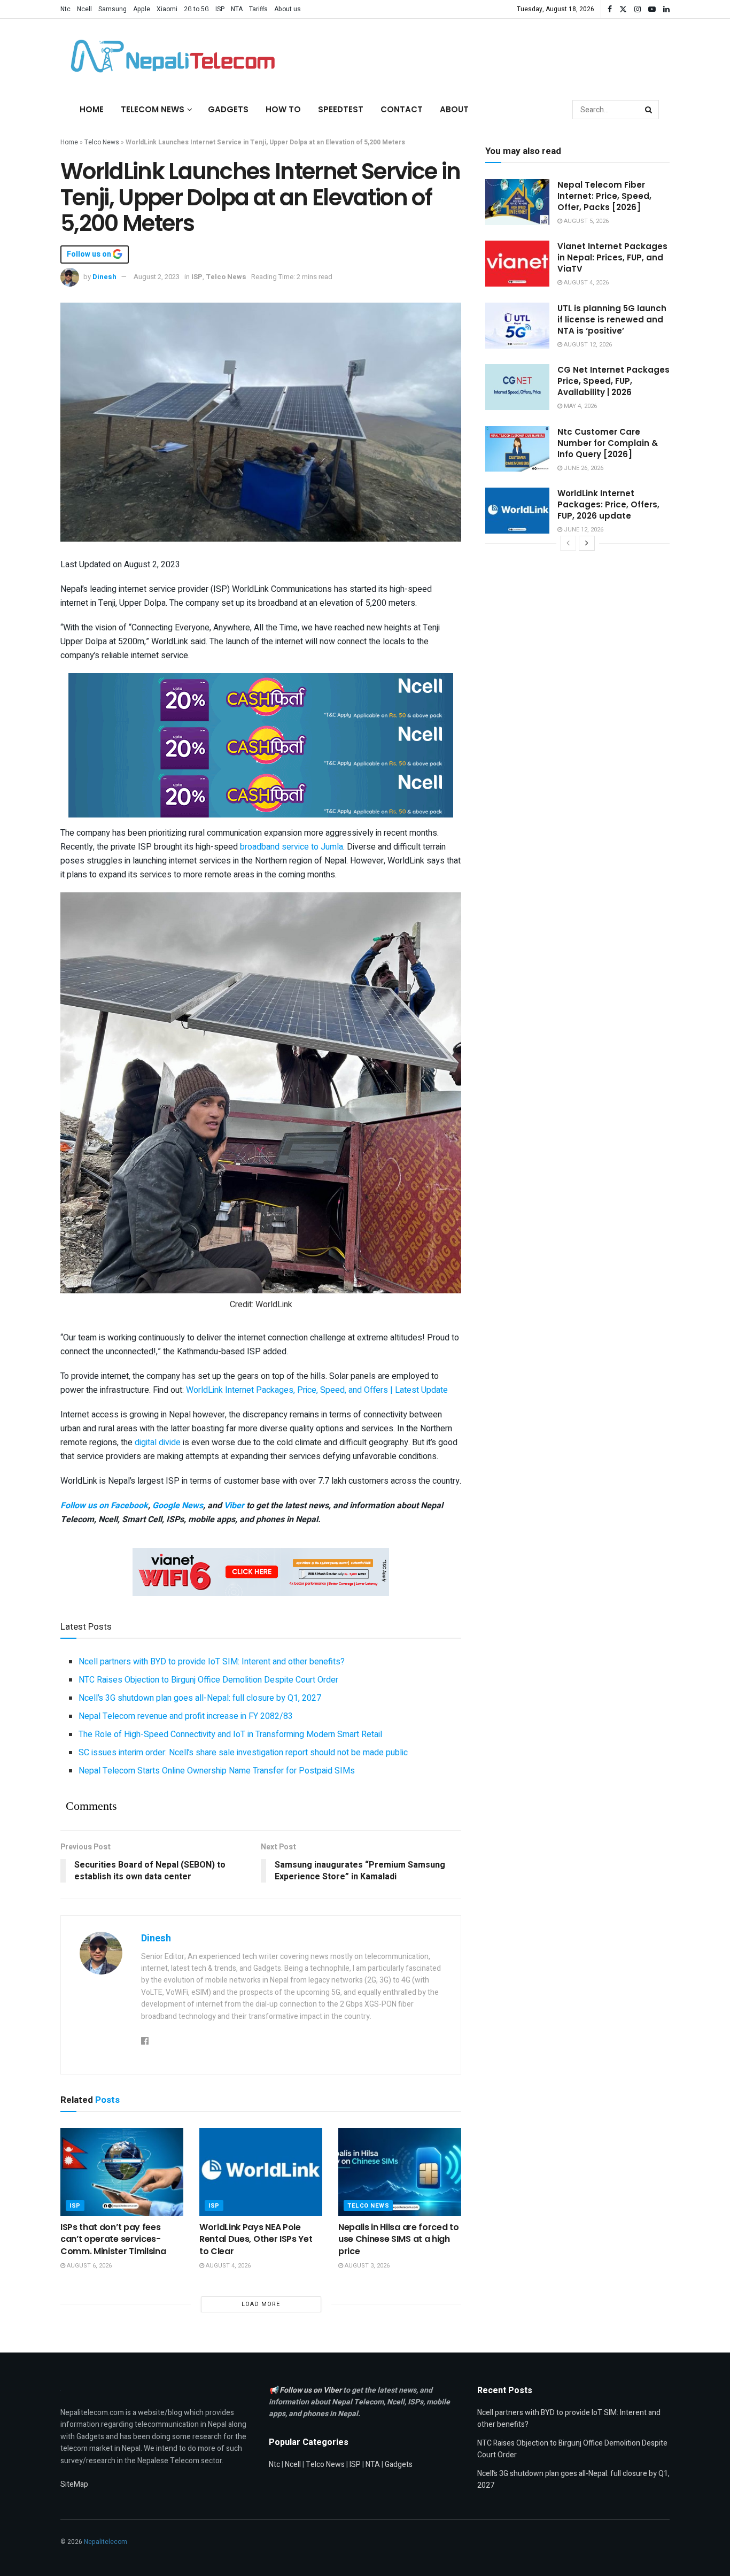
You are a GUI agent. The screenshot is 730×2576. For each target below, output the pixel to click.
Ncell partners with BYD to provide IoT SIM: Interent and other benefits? (212, 1662)
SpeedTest (341, 109)
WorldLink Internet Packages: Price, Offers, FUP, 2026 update (608, 504)
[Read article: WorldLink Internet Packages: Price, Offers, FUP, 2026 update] (517, 511)
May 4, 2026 (580, 406)
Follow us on (90, 254)
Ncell (84, 9)
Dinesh (104, 277)
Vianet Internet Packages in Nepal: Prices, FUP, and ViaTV (612, 257)
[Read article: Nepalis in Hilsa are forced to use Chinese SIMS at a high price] (400, 2172)
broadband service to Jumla (292, 847)
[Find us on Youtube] (652, 9)
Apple (142, 9)
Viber (234, 1506)
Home (92, 109)
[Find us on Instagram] (638, 9)
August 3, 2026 (366, 2266)
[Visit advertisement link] (261, 697)
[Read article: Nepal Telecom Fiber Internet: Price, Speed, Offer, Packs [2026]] (517, 202)
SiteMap (74, 2484)
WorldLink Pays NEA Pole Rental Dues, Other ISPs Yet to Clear (256, 2239)
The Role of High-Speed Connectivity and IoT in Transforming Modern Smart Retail (230, 1734)
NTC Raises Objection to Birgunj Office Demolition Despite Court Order (208, 1680)
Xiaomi (167, 9)
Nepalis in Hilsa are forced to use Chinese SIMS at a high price (398, 2239)
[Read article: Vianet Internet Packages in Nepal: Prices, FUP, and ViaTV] (517, 264)
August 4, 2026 (227, 2266)
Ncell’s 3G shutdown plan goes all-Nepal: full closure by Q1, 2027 (200, 1698)
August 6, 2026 (88, 2266)
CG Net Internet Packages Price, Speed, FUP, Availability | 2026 (613, 381)
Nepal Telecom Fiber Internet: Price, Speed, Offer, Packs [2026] (604, 196)
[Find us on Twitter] (623, 9)
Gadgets (228, 109)
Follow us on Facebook (104, 1506)
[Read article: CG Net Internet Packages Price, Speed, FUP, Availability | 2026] (517, 387)
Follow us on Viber (311, 2390)
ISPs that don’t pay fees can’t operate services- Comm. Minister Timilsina (113, 2239)
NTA (237, 9)
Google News (178, 1506)
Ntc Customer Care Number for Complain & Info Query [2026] (608, 443)
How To (283, 109)
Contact (402, 109)
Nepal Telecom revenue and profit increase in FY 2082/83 (186, 1716)
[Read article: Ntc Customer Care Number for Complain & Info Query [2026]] (517, 449)
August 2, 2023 (157, 277)
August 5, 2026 (585, 221)
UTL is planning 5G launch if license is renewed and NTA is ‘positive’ (612, 319)
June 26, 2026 (583, 468)
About (454, 109)
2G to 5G (196, 9)
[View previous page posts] (568, 543)
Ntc (65, 9)
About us (288, 9)
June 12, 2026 (583, 530)
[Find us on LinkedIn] (666, 9)
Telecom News (153, 109)
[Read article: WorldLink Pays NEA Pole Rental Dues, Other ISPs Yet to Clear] (261, 2172)
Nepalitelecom (106, 2542)
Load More (261, 2304)
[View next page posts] (587, 543)
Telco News (102, 142)
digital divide (158, 1443)
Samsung (112, 9)
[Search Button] (649, 110)
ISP (220, 9)
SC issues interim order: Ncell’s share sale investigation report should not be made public (243, 1753)
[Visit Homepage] (170, 56)
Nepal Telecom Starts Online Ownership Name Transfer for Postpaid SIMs (217, 1771)
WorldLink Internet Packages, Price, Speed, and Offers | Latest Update (317, 1390)
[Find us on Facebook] (610, 9)
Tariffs (258, 9)
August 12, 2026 (587, 345)
